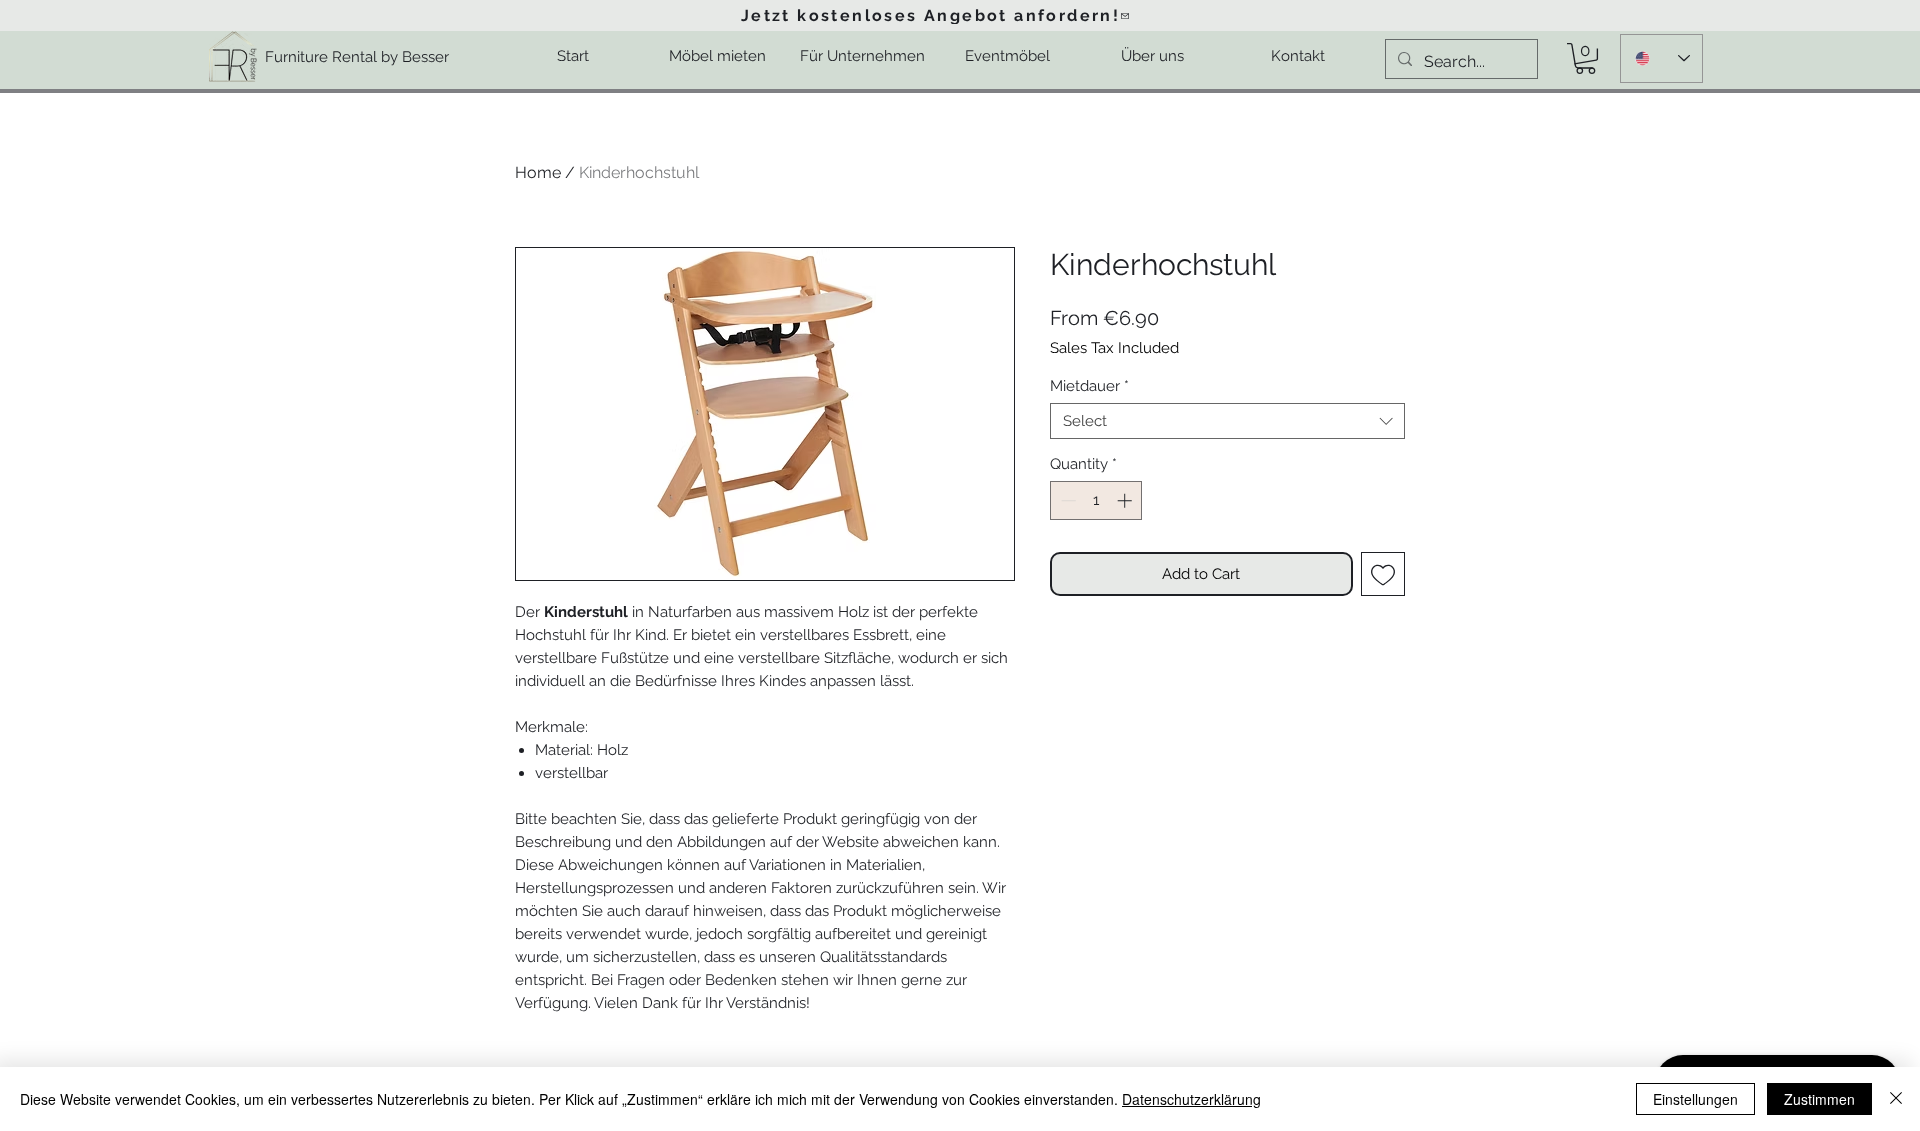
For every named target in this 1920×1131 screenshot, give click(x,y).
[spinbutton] (1096, 500)
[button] (1585, 58)
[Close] (1896, 1099)
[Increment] (1126, 500)
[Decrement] (1066, 500)
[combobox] (1227, 421)
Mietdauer (1089, 386)
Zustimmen (1819, 1099)
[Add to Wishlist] (1383, 574)
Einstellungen (1695, 1099)
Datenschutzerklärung (1191, 1099)
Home (538, 172)
